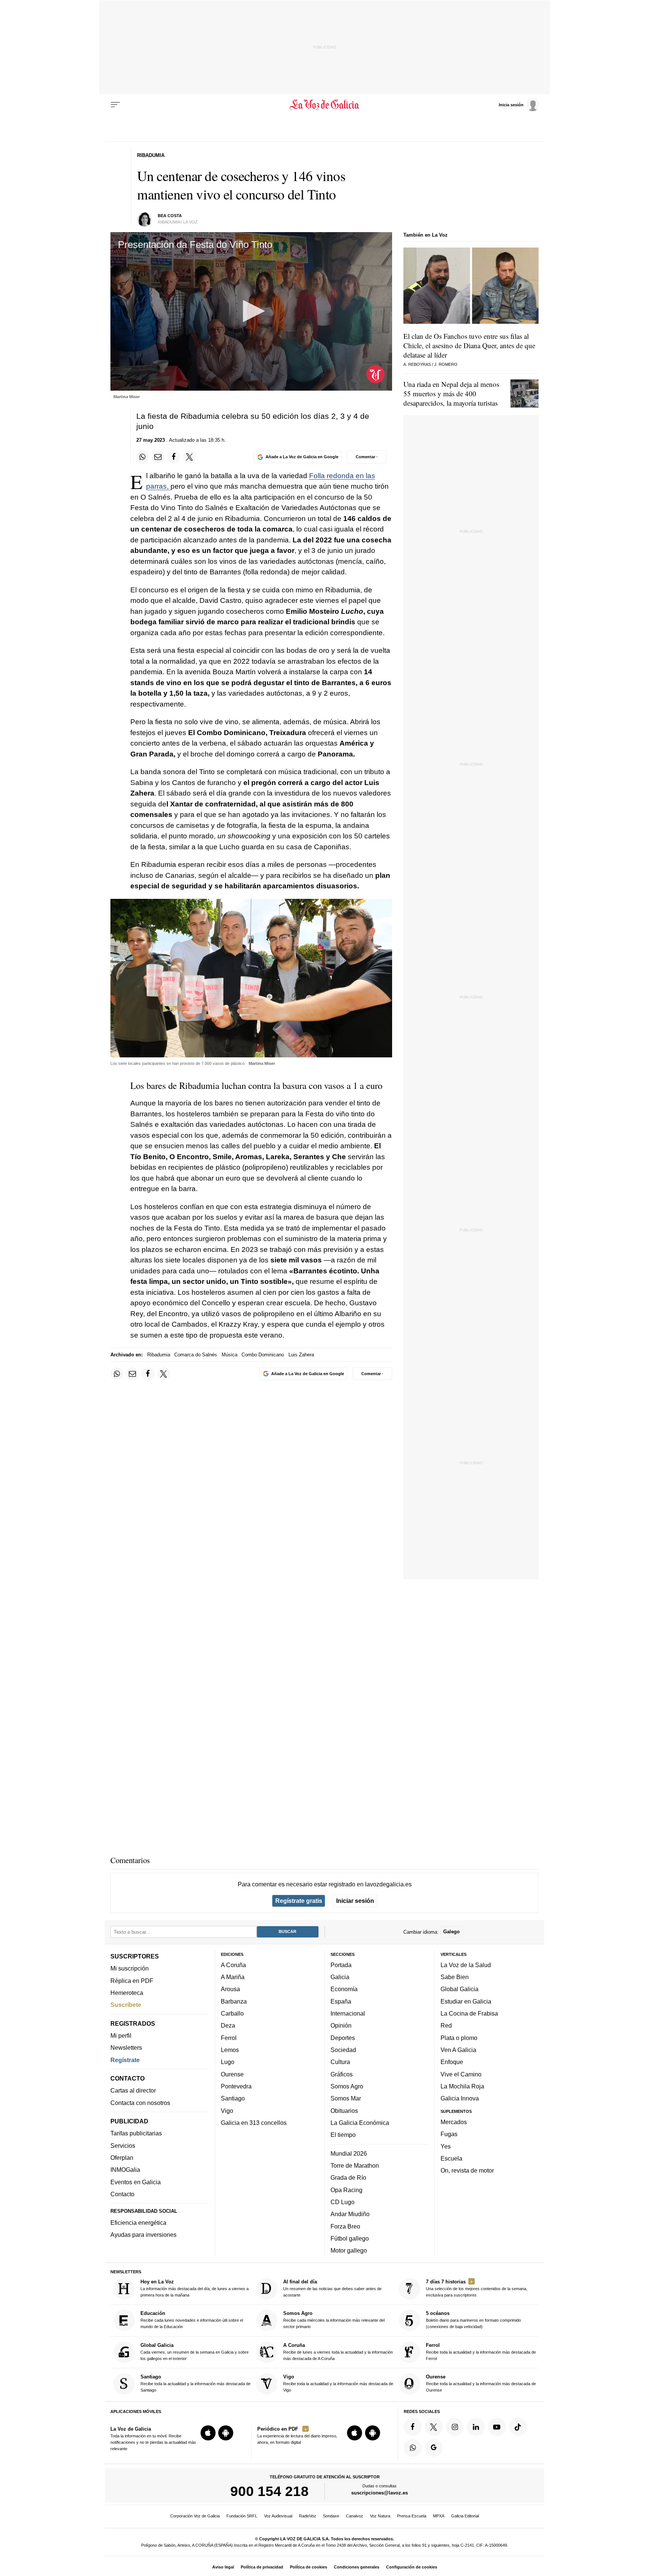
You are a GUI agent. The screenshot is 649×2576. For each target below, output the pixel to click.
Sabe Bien (455, 1977)
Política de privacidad (262, 2567)
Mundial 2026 (349, 2153)
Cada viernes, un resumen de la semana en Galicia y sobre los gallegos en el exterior (195, 2352)
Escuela (451, 2158)
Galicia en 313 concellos (254, 2123)
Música (229, 1355)
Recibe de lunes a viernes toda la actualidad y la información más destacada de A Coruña (338, 2352)
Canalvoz (355, 2516)
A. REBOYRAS (417, 364)
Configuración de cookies (412, 2567)
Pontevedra (236, 2086)
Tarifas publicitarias (136, 2134)
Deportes (343, 2038)
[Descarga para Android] (226, 2433)
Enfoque (452, 2062)
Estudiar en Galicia (466, 2001)
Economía (344, 1989)
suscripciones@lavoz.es (380, 2493)
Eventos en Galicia (136, 2182)
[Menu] (115, 105)
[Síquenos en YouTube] (497, 2427)
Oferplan (122, 2158)
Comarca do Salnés (196, 1355)
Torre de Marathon (355, 2165)
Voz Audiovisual (278, 2516)
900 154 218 (269, 2491)
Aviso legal (223, 2567)
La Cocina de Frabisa (469, 2013)
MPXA (439, 2516)
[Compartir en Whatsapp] (143, 457)
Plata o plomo (459, 2038)
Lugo (228, 2062)
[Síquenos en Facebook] (413, 2427)
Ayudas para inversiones (143, 2235)
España (341, 2001)
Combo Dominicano (263, 1355)
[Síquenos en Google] (434, 2448)
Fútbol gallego (350, 2238)
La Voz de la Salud (466, 1965)
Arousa (230, 1989)
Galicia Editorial (465, 2516)
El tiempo (343, 2135)
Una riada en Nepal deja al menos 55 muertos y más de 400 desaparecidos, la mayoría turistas (451, 393)
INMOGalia (125, 2170)
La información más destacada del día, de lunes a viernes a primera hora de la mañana (195, 2288)
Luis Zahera (301, 1355)
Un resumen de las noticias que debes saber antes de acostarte (332, 2288)
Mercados (454, 2122)
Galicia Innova (460, 2098)
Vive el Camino (461, 2074)
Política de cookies (309, 2567)
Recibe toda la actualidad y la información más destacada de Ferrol (481, 2352)
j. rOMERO (446, 364)
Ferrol (229, 2038)
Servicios (123, 2146)
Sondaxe (331, 2516)
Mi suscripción (130, 1968)
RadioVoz (308, 2516)
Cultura (340, 2062)
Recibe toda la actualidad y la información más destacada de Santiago (195, 2383)
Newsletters (126, 2048)
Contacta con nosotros (140, 2103)
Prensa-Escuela (412, 2516)
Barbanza (234, 2001)
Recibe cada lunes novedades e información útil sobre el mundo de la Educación (192, 2320)
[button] (251, 311)
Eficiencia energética (138, 2223)
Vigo (227, 2111)
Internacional (348, 2013)
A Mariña (233, 1977)
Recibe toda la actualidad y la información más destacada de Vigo (338, 2383)
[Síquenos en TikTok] (518, 2427)
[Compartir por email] (158, 457)
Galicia (340, 1977)
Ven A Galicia (458, 2050)
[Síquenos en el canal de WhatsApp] (413, 2448)
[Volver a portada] (325, 105)
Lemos (230, 2050)
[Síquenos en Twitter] (434, 2427)
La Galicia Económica (360, 2123)
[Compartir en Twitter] (190, 457)
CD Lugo (343, 2202)
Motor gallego (349, 2250)
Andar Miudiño (350, 2214)
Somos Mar (346, 2098)
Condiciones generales (357, 2567)
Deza (228, 2026)
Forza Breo (345, 2226)
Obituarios (344, 2111)
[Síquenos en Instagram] (455, 2427)
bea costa (170, 216)
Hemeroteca (127, 1993)
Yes (446, 2146)
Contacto (122, 2194)
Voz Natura (380, 2516)
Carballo (232, 2013)
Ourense (232, 2074)
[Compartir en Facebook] (174, 457)
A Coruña (233, 1965)
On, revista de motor (467, 2170)
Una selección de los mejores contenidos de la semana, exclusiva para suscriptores (477, 2288)
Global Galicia (460, 1989)
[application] (251, 311)
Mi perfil (121, 2035)
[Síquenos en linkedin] (476, 2427)
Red (446, 2026)
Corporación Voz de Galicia (195, 2516)
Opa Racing (346, 2190)
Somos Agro (347, 2086)
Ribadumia (159, 1355)
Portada (341, 1965)
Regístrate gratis (299, 1901)
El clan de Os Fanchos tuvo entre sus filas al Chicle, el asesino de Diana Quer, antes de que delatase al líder (469, 345)
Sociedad (343, 2050)
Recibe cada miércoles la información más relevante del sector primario (334, 2320)
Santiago (233, 2098)
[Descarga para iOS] (208, 2433)
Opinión (341, 2026)
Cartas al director (133, 2091)
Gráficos (342, 2074)
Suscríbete (126, 2005)
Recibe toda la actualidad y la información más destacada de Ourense (481, 2383)
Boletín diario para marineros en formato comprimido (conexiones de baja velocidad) (473, 2320)
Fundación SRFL (242, 2516)
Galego (451, 1932)
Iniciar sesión (355, 1901)
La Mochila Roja (462, 2086)
